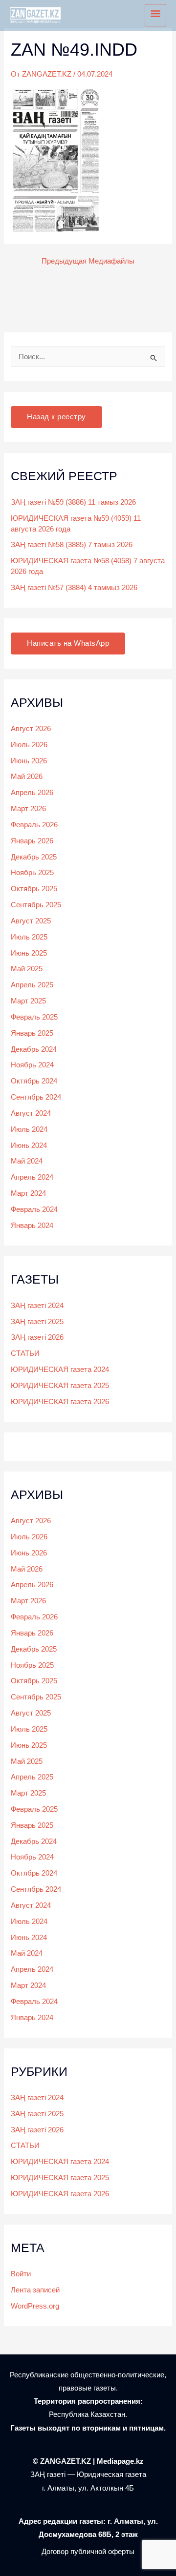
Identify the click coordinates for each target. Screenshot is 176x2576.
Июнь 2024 (29, 1145)
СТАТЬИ (25, 1353)
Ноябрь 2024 (32, 1065)
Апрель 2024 (32, 1177)
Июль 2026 (29, 745)
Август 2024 (31, 1113)
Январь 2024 (32, 1226)
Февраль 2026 (34, 825)
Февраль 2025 (34, 1017)
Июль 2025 (29, 937)
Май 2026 (27, 777)
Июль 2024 (29, 1129)
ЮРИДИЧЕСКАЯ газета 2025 (60, 1386)
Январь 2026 (32, 841)
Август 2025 (31, 921)
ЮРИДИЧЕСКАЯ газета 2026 (60, 1402)
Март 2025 (28, 1001)
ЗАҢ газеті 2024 (37, 1306)
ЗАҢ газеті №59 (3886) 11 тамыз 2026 (73, 502)
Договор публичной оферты (88, 2552)
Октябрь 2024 (34, 1081)
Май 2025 (27, 969)
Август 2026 (31, 729)
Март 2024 (28, 1193)
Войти (21, 2274)
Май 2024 (27, 1161)
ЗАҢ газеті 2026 (37, 1337)
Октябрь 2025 (34, 889)
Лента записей (35, 2290)
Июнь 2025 (29, 953)
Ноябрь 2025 (32, 873)
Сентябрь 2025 (36, 905)
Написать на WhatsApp (68, 643)
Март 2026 (28, 809)
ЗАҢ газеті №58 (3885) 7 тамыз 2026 (72, 545)
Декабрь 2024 (34, 1049)
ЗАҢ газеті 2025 (37, 1322)
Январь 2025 (32, 1033)
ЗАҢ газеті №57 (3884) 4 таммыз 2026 (74, 588)
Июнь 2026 (29, 761)
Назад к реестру (56, 417)
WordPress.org (35, 2306)
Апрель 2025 (32, 985)
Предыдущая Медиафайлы (88, 261)
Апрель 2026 (32, 793)
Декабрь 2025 (34, 857)
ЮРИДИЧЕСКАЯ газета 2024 (60, 1370)
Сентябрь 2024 (36, 1097)
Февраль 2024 (34, 1209)
